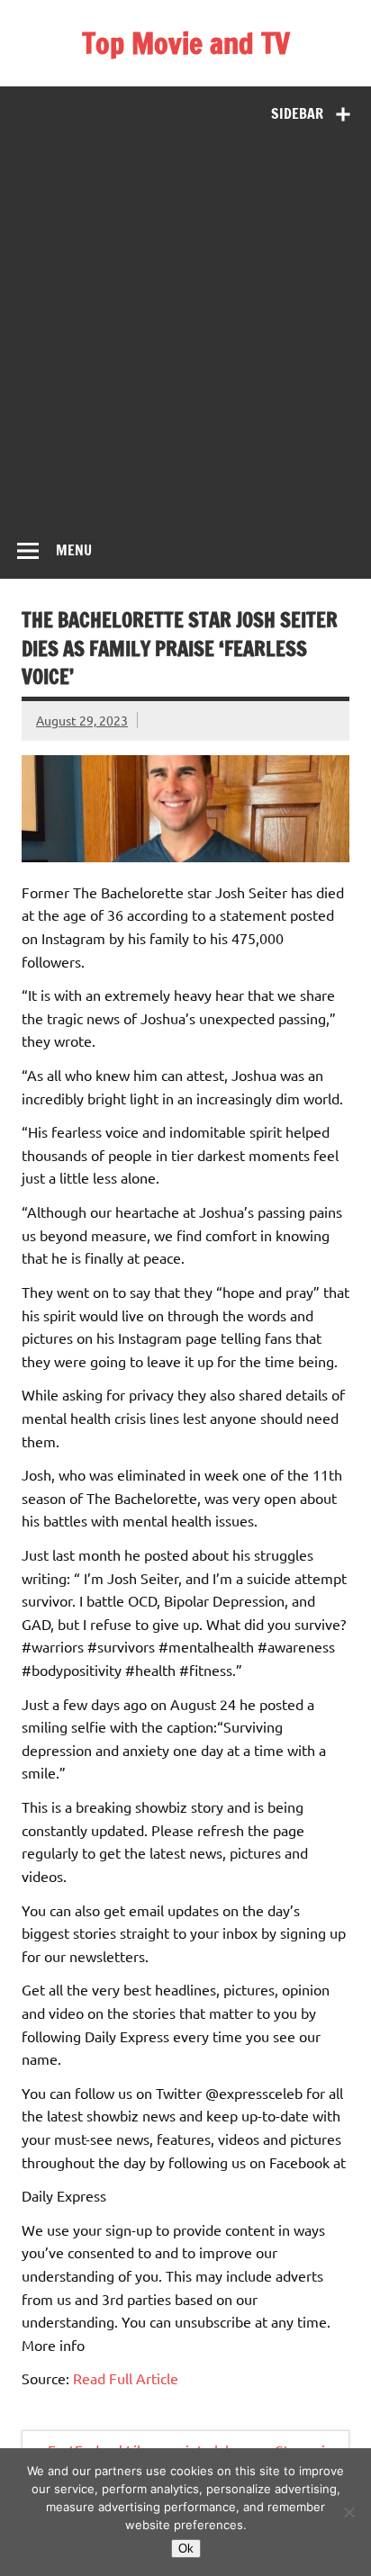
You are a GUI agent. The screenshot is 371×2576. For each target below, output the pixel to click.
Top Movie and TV (186, 43)
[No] (348, 2512)
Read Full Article (126, 2378)
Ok (186, 2549)
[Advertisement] (185, 328)
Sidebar (297, 113)
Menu (74, 550)
